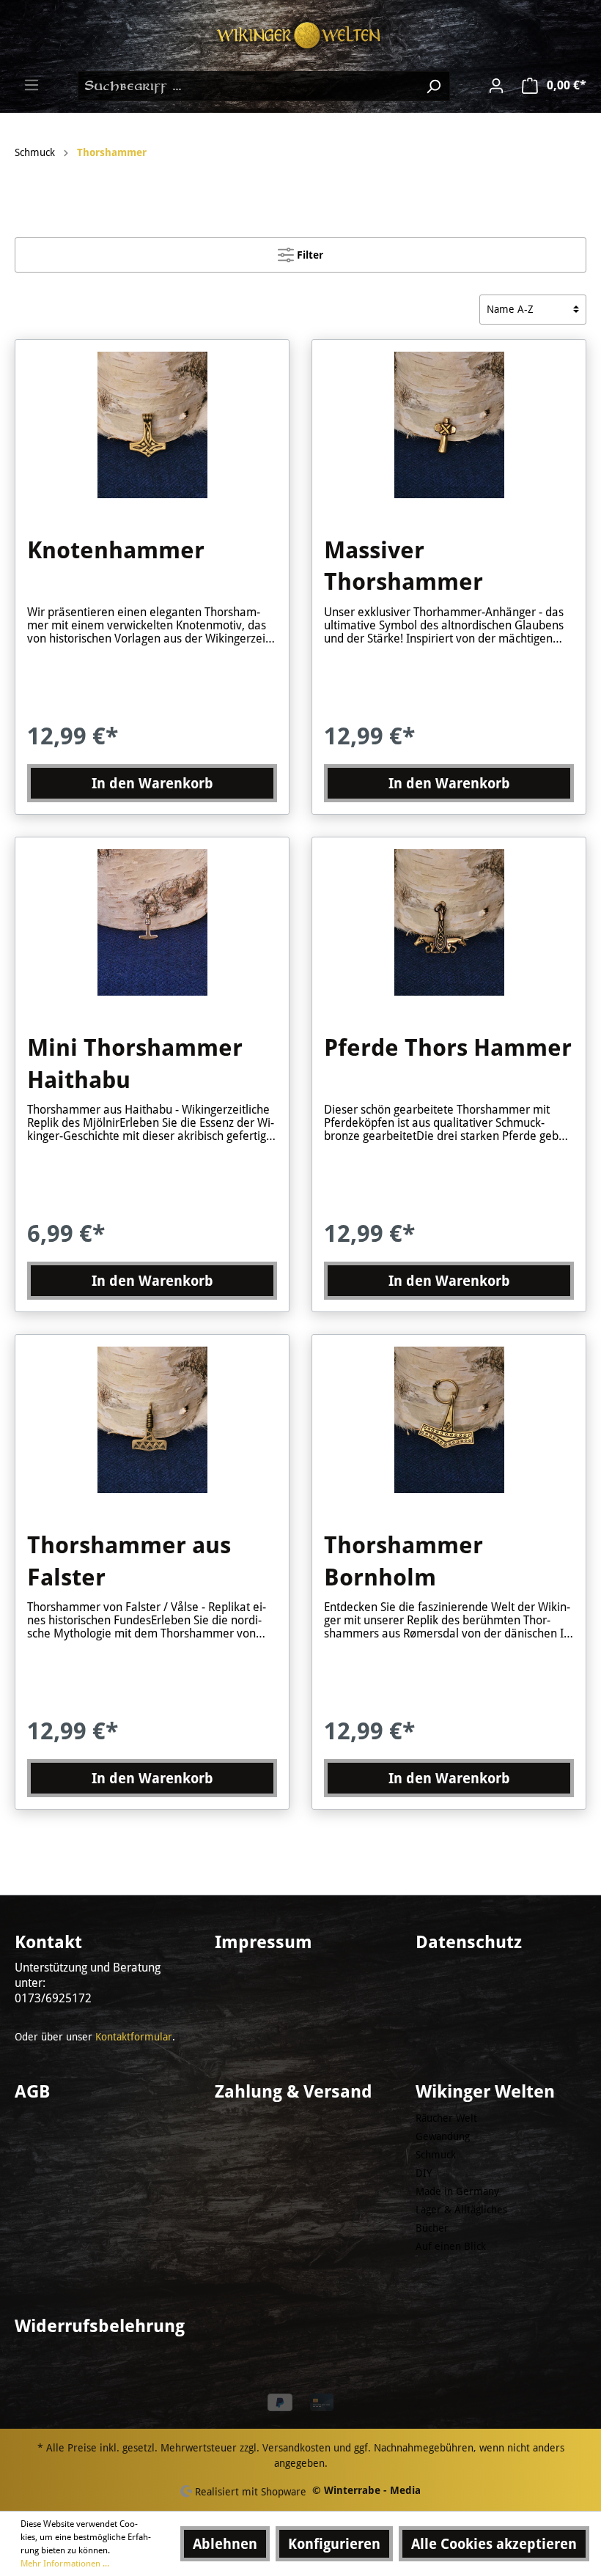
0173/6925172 (53, 1998)
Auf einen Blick (451, 2246)
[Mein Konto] (496, 86)
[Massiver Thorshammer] (449, 425)
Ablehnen (225, 2544)
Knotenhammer (116, 550)
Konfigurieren (334, 2544)
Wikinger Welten (485, 2092)
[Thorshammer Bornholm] (449, 1420)
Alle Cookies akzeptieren (494, 2544)
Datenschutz (469, 1942)
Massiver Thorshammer (403, 566)
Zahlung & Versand (294, 2092)
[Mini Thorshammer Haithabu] (152, 922)
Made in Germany (457, 2191)
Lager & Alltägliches (461, 2210)
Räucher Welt (446, 2118)
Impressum (263, 1942)
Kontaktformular (134, 2037)
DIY (424, 2173)
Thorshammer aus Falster (129, 1561)
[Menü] (32, 85)
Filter (309, 255)
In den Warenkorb (152, 783)
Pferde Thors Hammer (448, 1048)
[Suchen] (433, 86)
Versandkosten (296, 2448)
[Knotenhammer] (152, 425)
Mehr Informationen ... (65, 2564)
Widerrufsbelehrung (100, 2326)
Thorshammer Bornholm (403, 1561)
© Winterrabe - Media (366, 2490)
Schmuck (436, 2155)
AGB (32, 2092)
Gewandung (443, 2136)
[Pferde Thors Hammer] (449, 922)
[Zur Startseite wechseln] (300, 36)
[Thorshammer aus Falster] (152, 1420)
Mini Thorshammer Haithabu (135, 1064)
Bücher (432, 2228)
